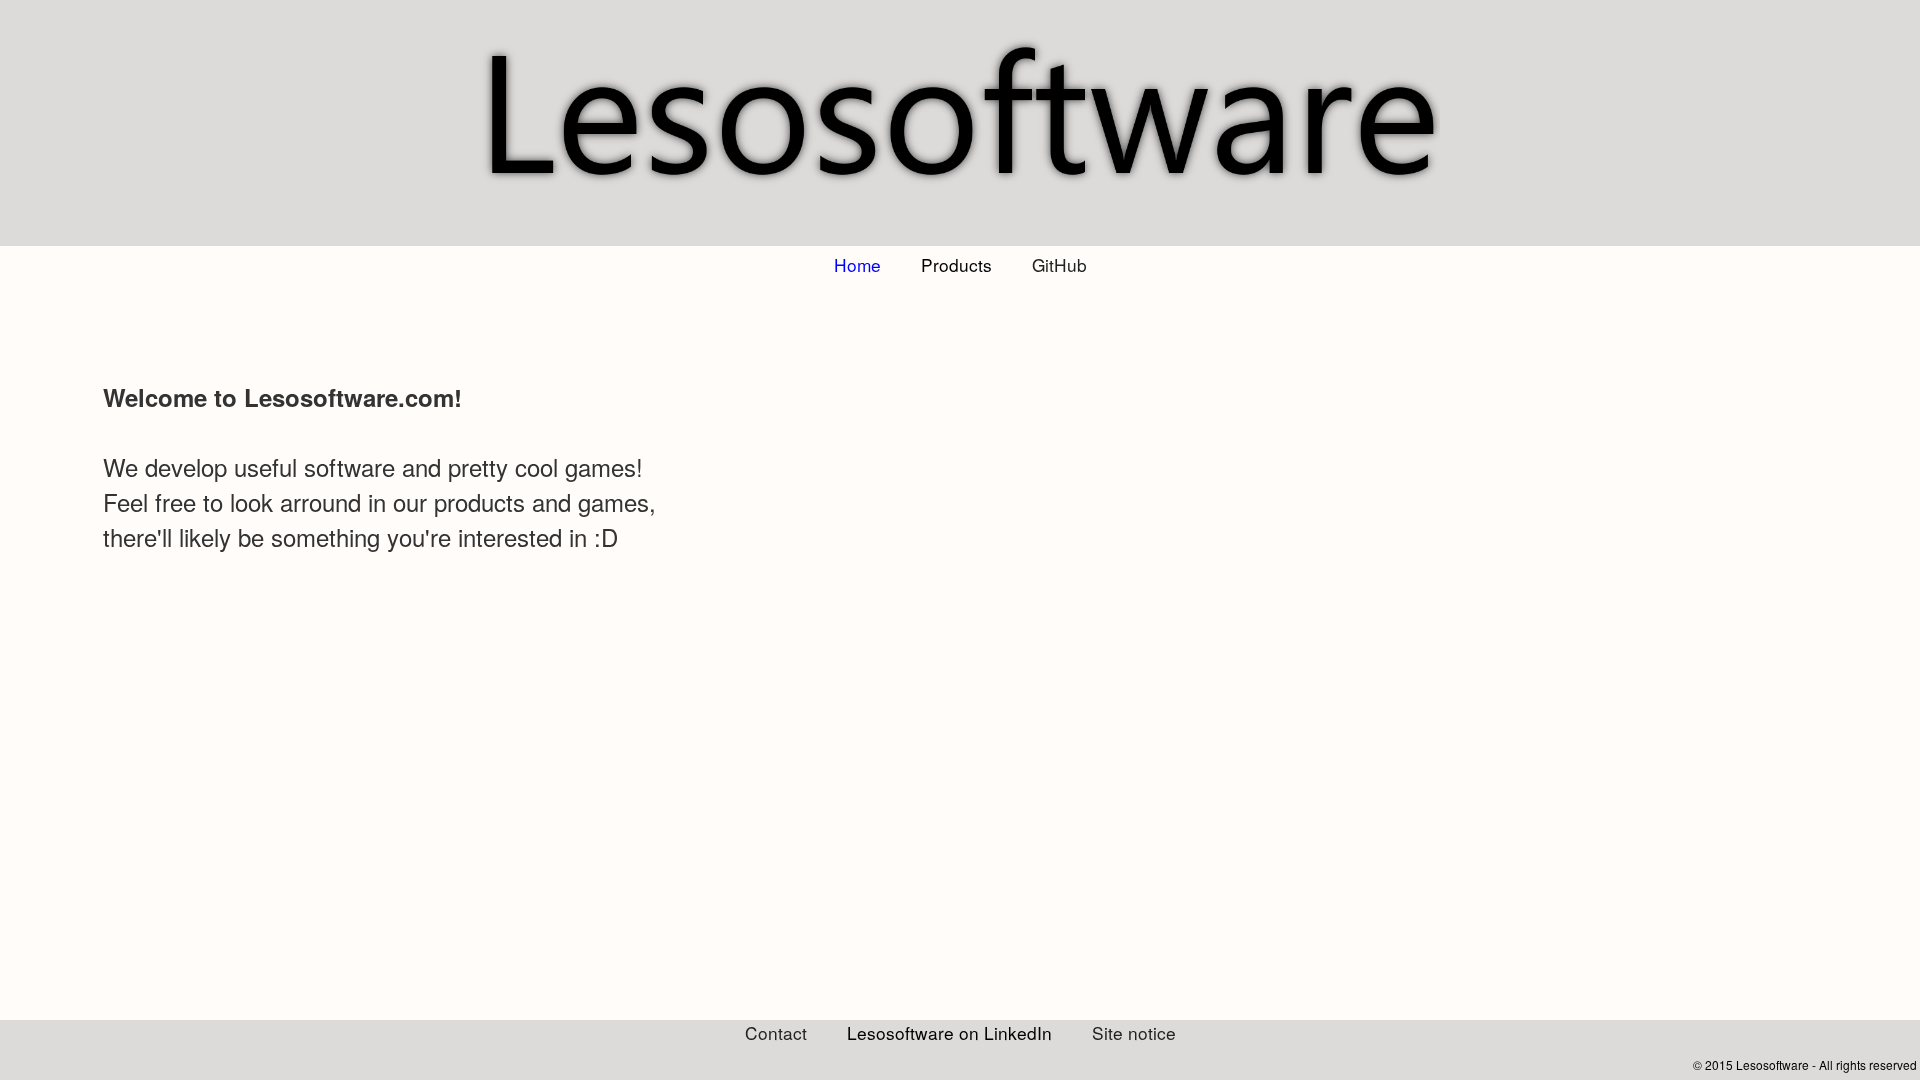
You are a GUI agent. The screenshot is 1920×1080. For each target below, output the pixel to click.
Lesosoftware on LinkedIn (949, 1032)
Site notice (1134, 1032)
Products (956, 264)
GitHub (1059, 264)
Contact (776, 1032)
